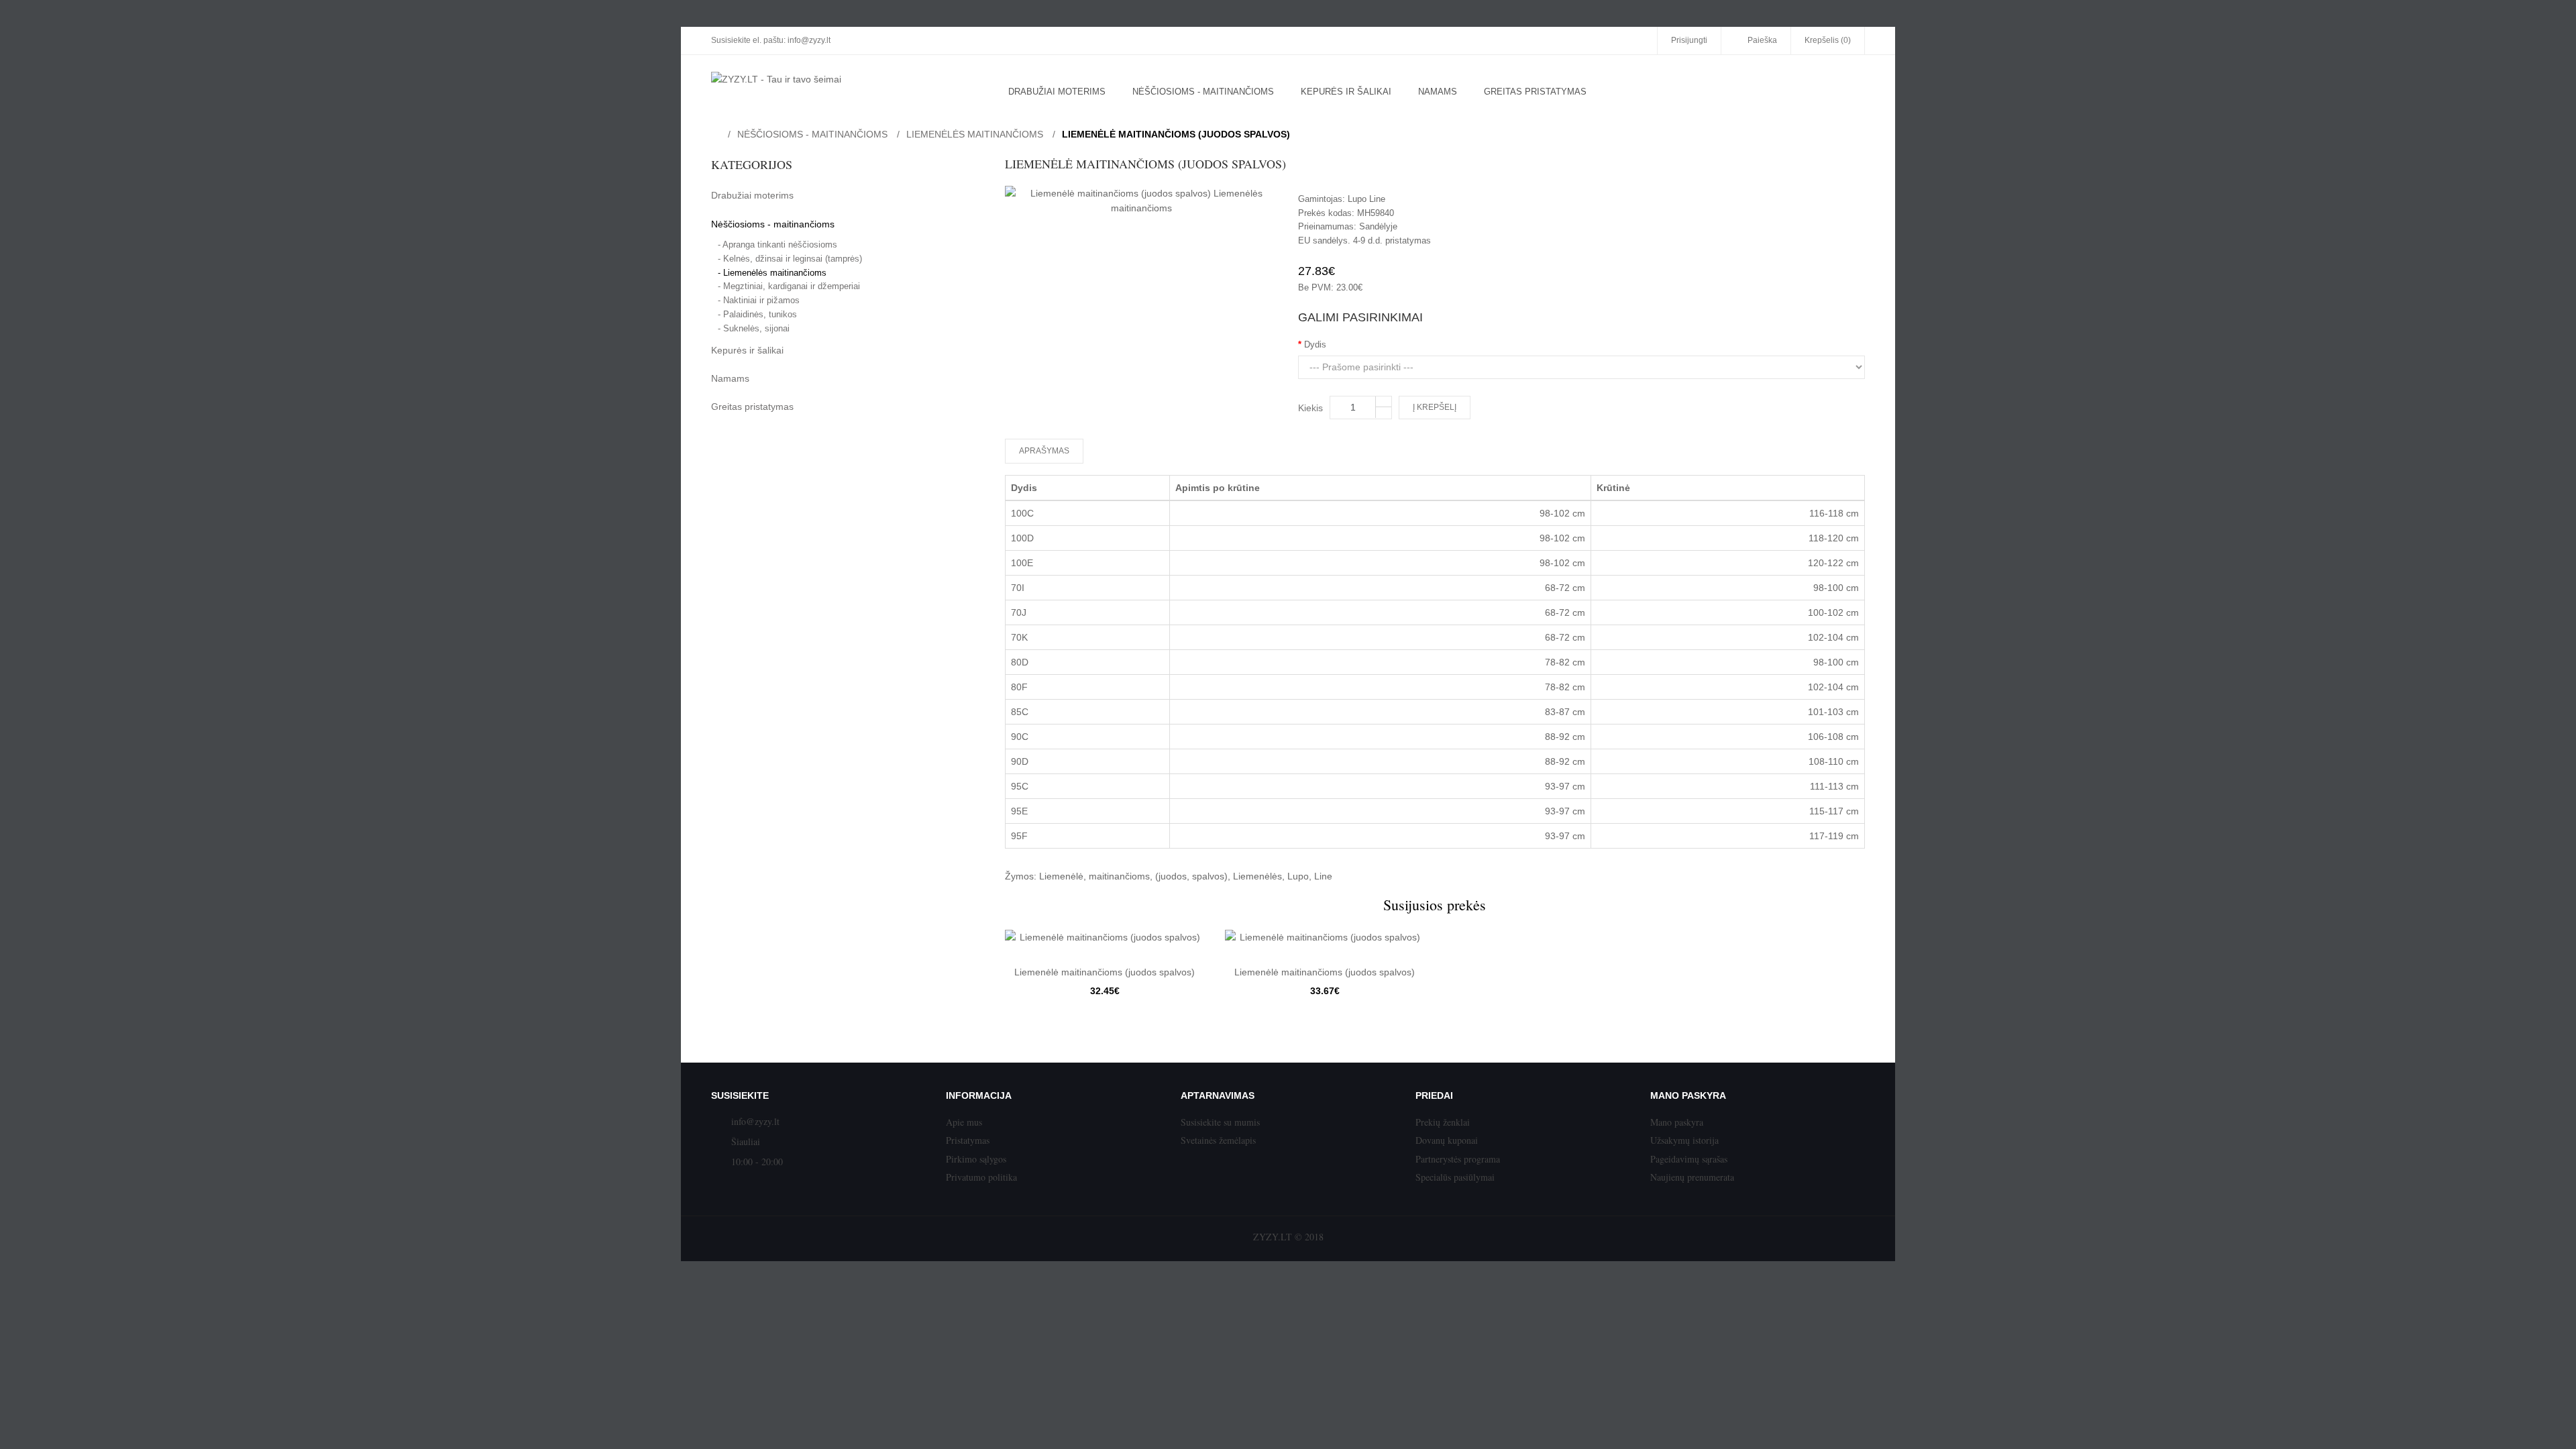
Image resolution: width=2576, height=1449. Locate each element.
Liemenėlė (1061, 876)
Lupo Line (1366, 199)
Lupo (1298, 876)
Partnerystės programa (1458, 1159)
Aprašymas (1044, 451)
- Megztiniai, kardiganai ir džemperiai (789, 286)
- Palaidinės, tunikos (757, 314)
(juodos (1171, 876)
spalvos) (1210, 876)
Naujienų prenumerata (1692, 1177)
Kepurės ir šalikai (747, 350)
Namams (730, 378)
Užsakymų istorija (1684, 1140)
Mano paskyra (1677, 1122)
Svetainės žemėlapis (1218, 1140)
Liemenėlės (1257, 876)
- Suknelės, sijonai (754, 328)
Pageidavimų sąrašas (1689, 1159)
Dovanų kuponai (1447, 1140)
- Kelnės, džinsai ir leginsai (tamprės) (790, 259)
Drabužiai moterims (752, 195)
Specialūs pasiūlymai (1455, 1177)
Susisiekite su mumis (1220, 1122)
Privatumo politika (981, 1177)
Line (1323, 876)
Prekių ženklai (1443, 1122)
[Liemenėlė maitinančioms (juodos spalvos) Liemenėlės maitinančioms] (1142, 201)
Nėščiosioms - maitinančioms (812, 134)
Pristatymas (968, 1140)
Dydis (1315, 344)
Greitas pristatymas (752, 407)
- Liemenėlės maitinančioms (772, 273)
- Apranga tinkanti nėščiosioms (777, 245)
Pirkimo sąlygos (976, 1159)
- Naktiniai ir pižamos (759, 300)
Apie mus (964, 1122)
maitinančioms (1119, 876)
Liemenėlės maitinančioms (975, 134)
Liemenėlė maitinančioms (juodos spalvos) (1176, 134)
